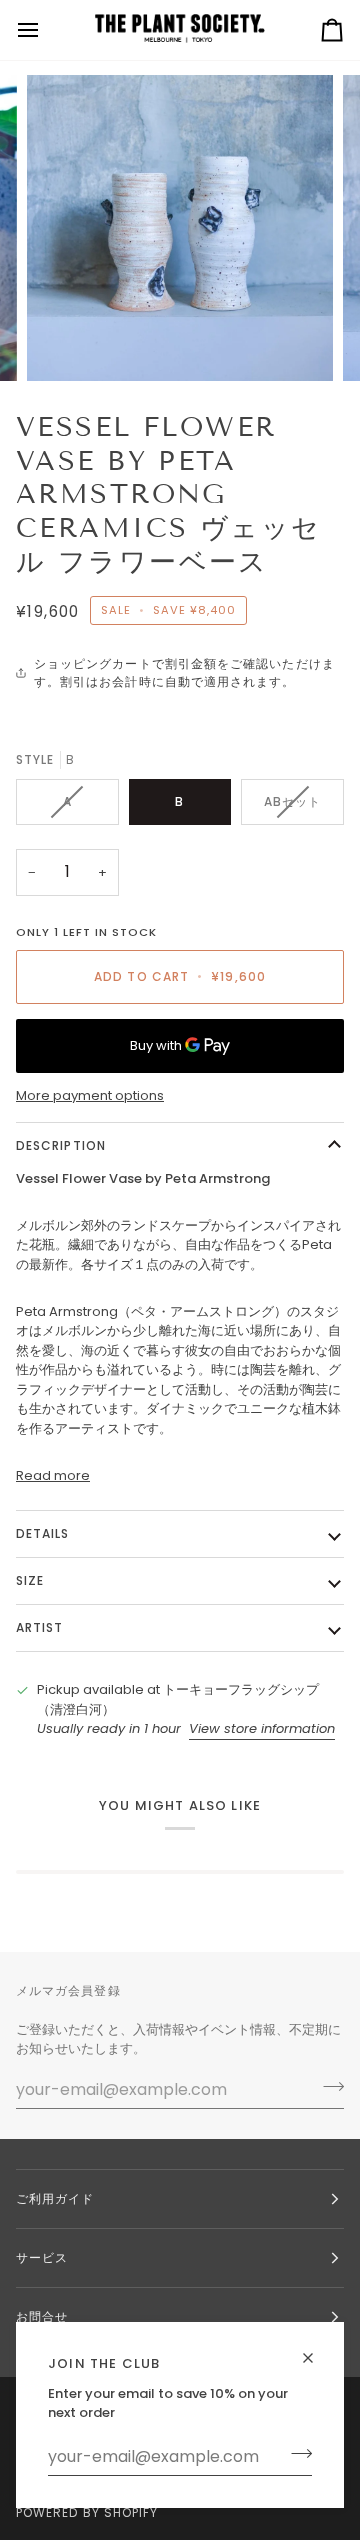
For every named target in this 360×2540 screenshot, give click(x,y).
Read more (53, 1475)
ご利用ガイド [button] (55, 2198)
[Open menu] (46, 30)
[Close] (316, 2349)
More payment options (90, 1095)
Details (43, 1533)
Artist (39, 1627)
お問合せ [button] (42, 2316)
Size (30, 1580)
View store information (262, 1728)
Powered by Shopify (87, 2512)
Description (61, 1145)
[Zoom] (64, 343)
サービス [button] (42, 2257)
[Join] (295, 2454)
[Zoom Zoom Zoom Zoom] (180, 228)
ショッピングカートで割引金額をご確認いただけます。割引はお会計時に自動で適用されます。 (184, 672)
